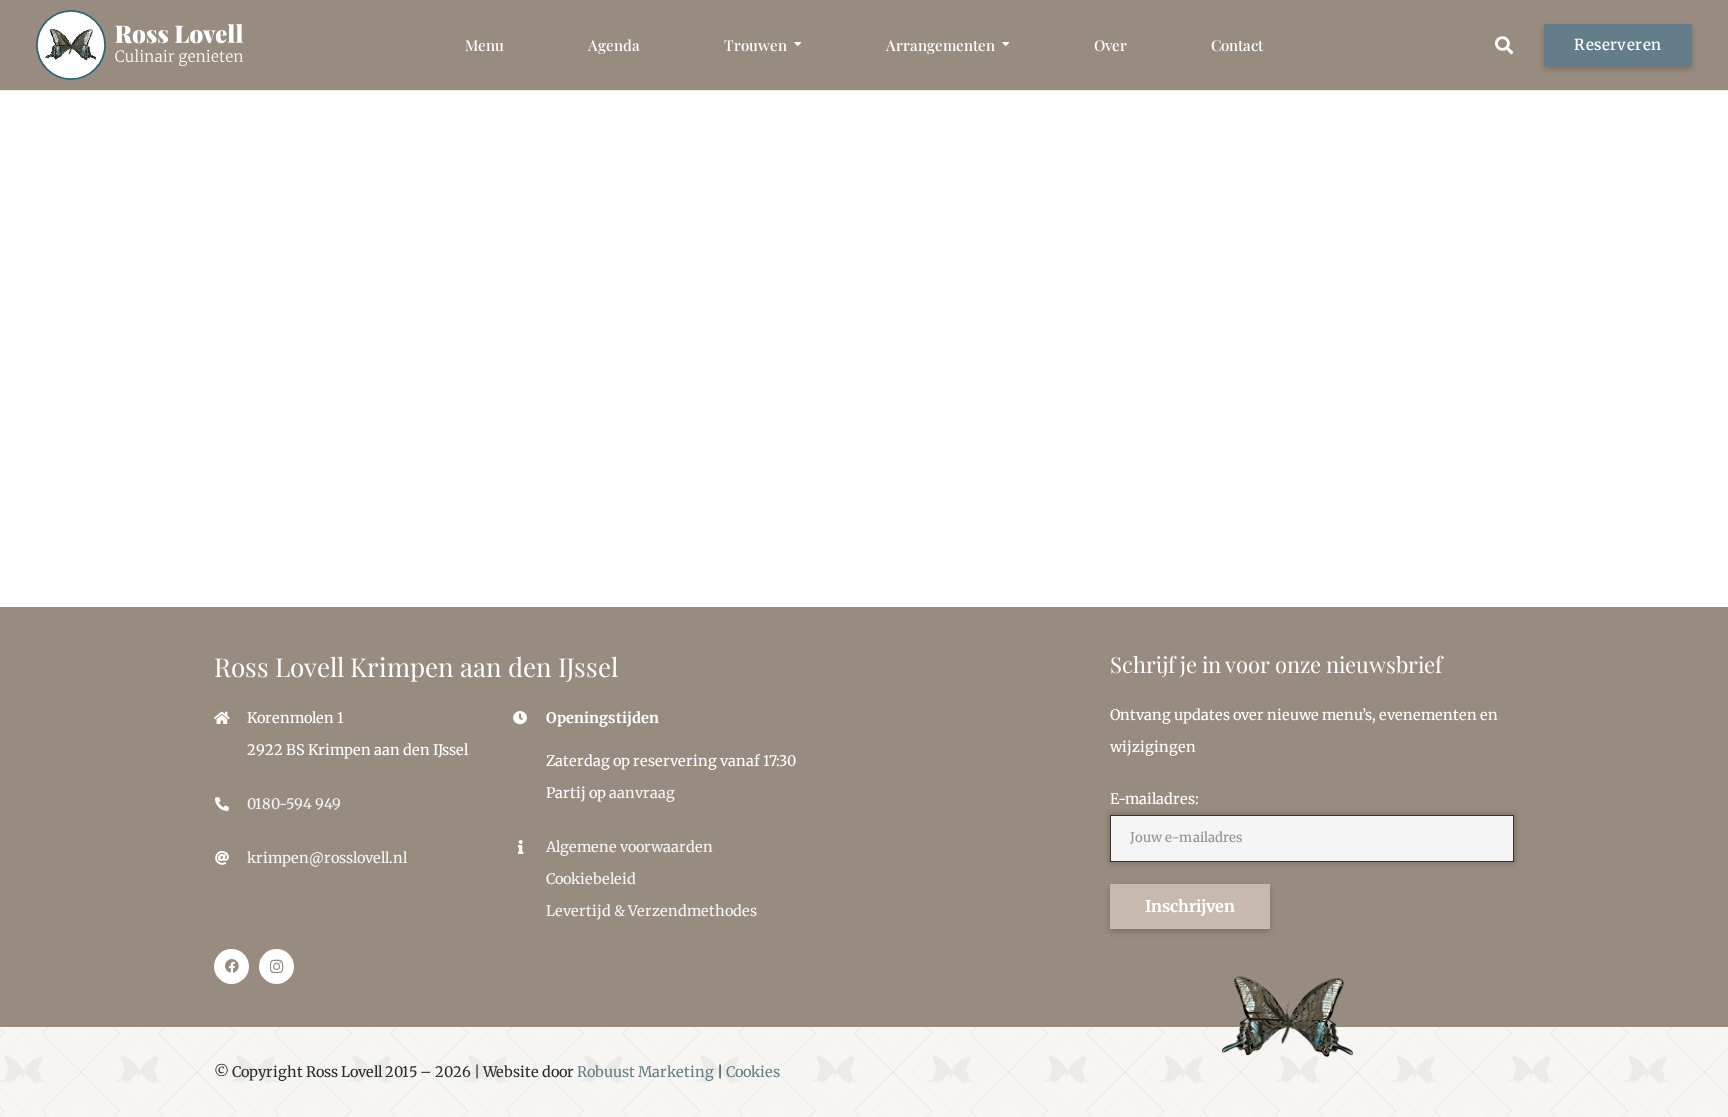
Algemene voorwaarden (629, 847)
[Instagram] (276, 966)
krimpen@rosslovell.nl (327, 858)
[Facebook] (231, 966)
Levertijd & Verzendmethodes (651, 911)
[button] (798, 45)
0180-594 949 (294, 804)
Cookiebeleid (591, 879)
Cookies (753, 1072)
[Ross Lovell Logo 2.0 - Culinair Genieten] (139, 45)
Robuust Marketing (645, 1072)
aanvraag (642, 793)
